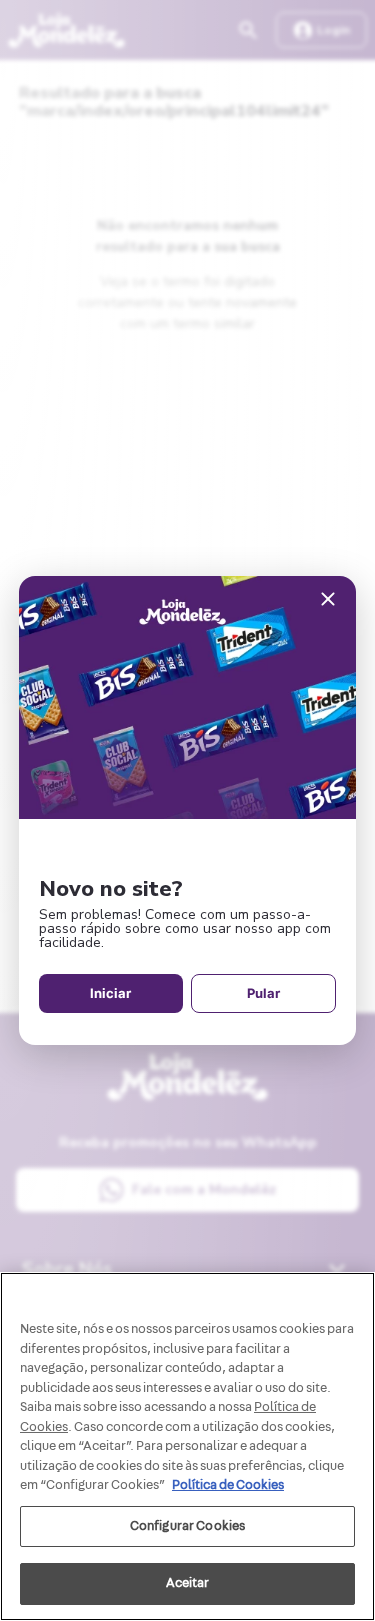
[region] (187, 1446)
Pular (263, 993)
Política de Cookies (228, 1485)
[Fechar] (328, 600)
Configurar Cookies (187, 1526)
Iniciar (110, 993)
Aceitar (188, 1583)
